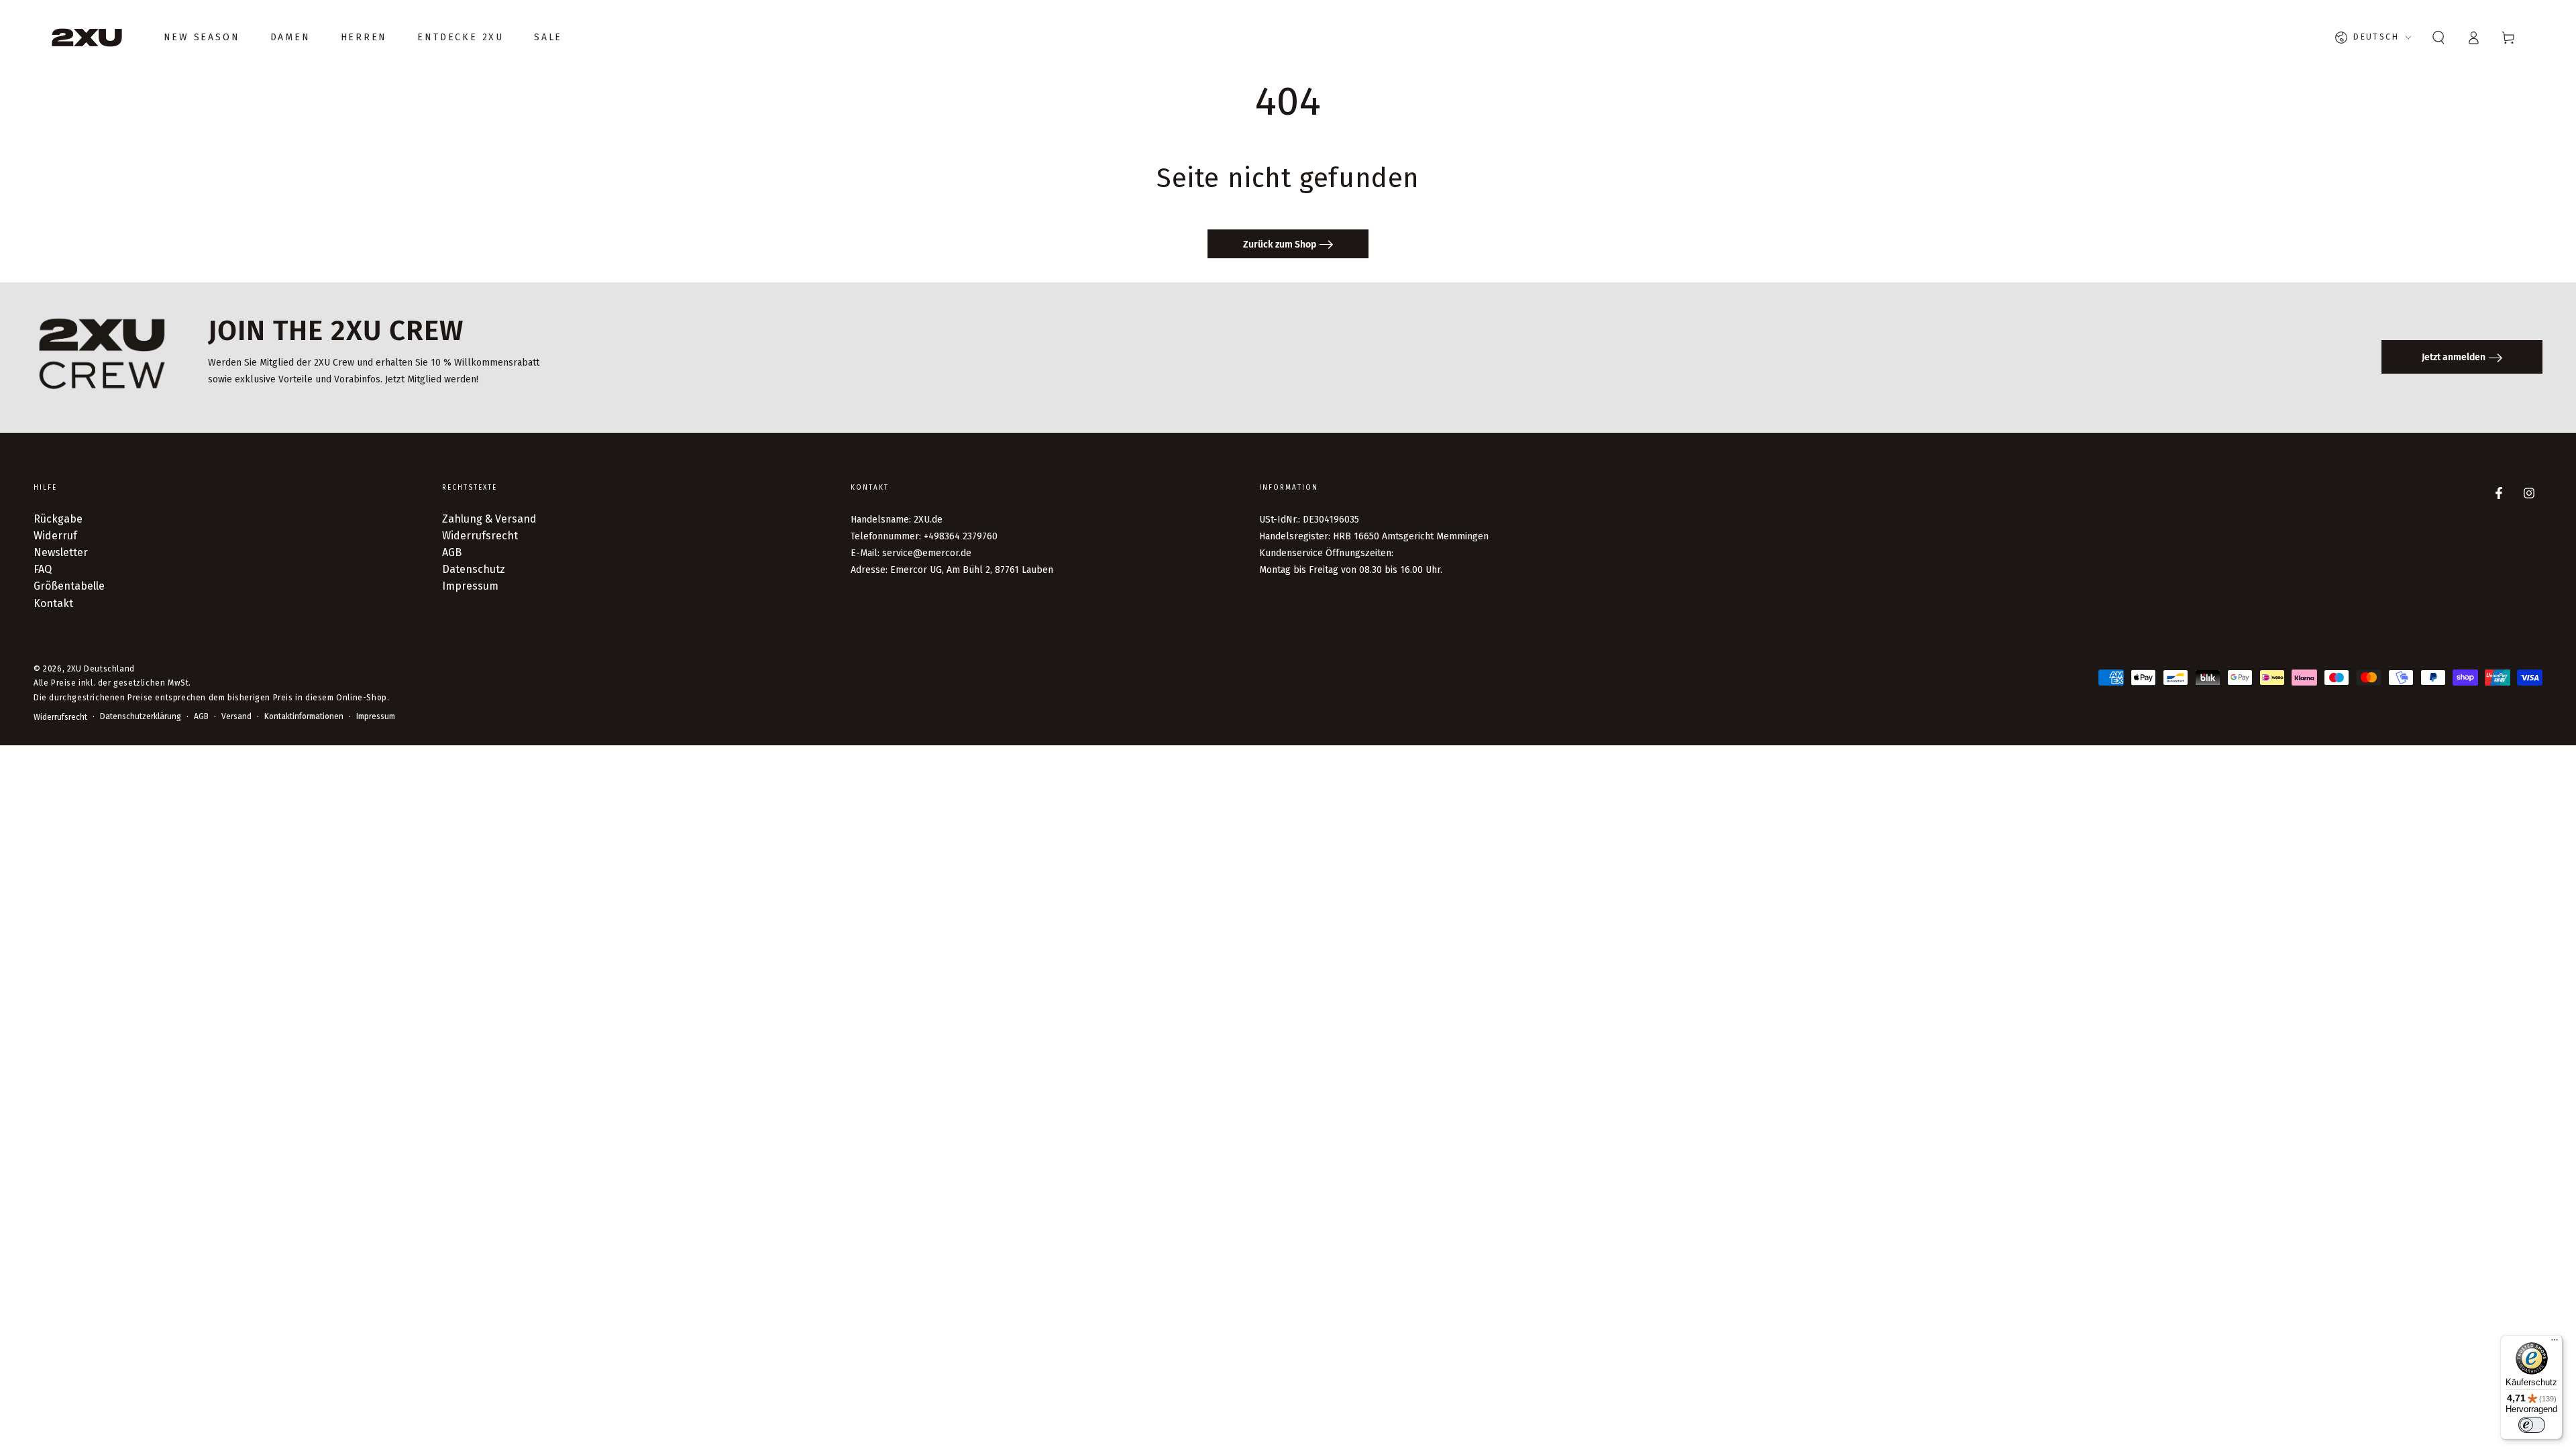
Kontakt (53, 603)
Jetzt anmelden (2454, 357)
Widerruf (55, 536)
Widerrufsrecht (480, 536)
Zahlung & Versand (489, 519)
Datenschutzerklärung (141, 716)
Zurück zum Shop (1280, 245)
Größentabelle (69, 586)
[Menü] (2555, 1343)
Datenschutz (474, 569)
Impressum (470, 586)
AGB (452, 552)
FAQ (43, 569)
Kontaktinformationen (304, 716)
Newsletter (61, 552)
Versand (236, 716)
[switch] (2532, 1425)
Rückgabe (58, 519)
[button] (2438, 38)
